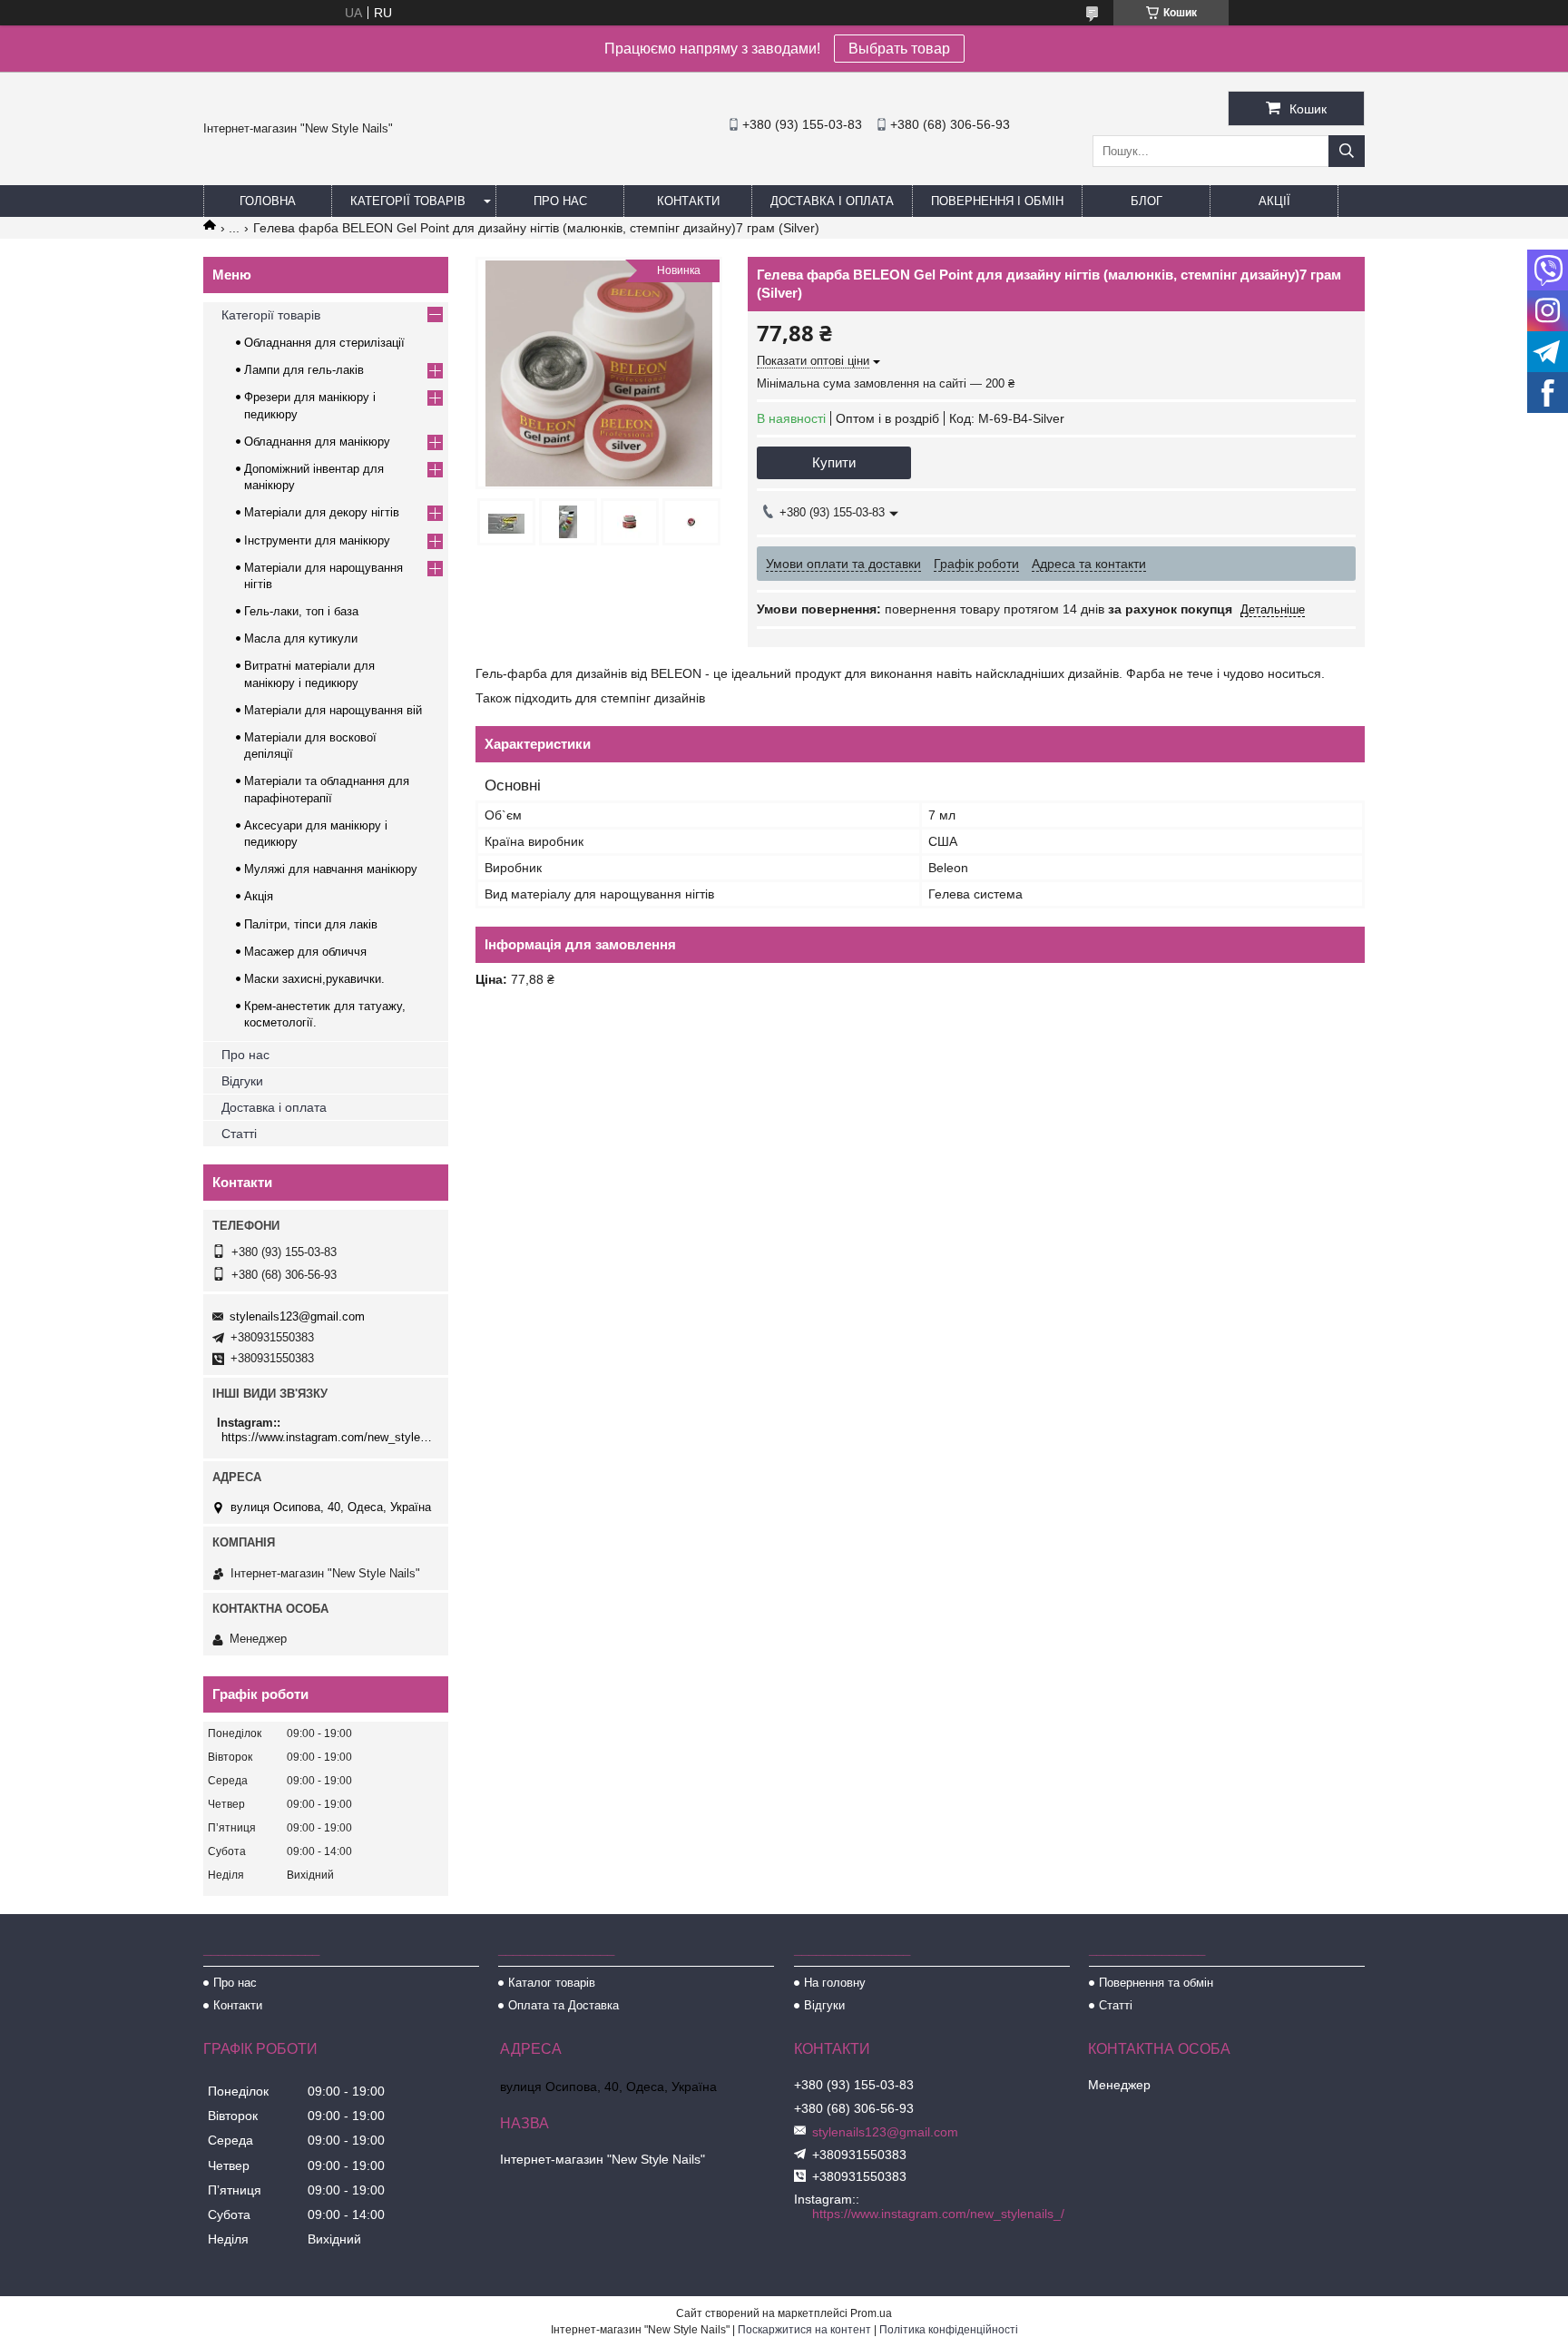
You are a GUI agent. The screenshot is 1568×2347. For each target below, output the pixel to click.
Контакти (688, 201)
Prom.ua (871, 2313)
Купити (834, 462)
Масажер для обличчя (305, 952)
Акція (259, 896)
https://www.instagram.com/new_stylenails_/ (328, 1437)
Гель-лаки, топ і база (301, 611)
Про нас (560, 201)
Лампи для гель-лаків (304, 370)
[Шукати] (1347, 151)
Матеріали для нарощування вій (333, 710)
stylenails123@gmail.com (297, 1316)
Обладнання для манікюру (317, 442)
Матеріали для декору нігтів (322, 512)
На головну (835, 1983)
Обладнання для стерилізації (324, 343)
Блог (1147, 201)
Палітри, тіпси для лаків (311, 924)
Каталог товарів (552, 1983)
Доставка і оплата (832, 201)
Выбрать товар (899, 49)
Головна (268, 201)
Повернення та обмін (1156, 1983)
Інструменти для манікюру (317, 540)
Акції (1274, 201)
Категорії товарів (408, 201)
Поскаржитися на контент (804, 2330)
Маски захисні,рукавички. (314, 979)
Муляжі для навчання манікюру (331, 869)
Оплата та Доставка (563, 2005)
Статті (239, 1134)
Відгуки (242, 1081)
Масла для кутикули (301, 638)
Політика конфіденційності (949, 2330)
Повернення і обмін (997, 201)
